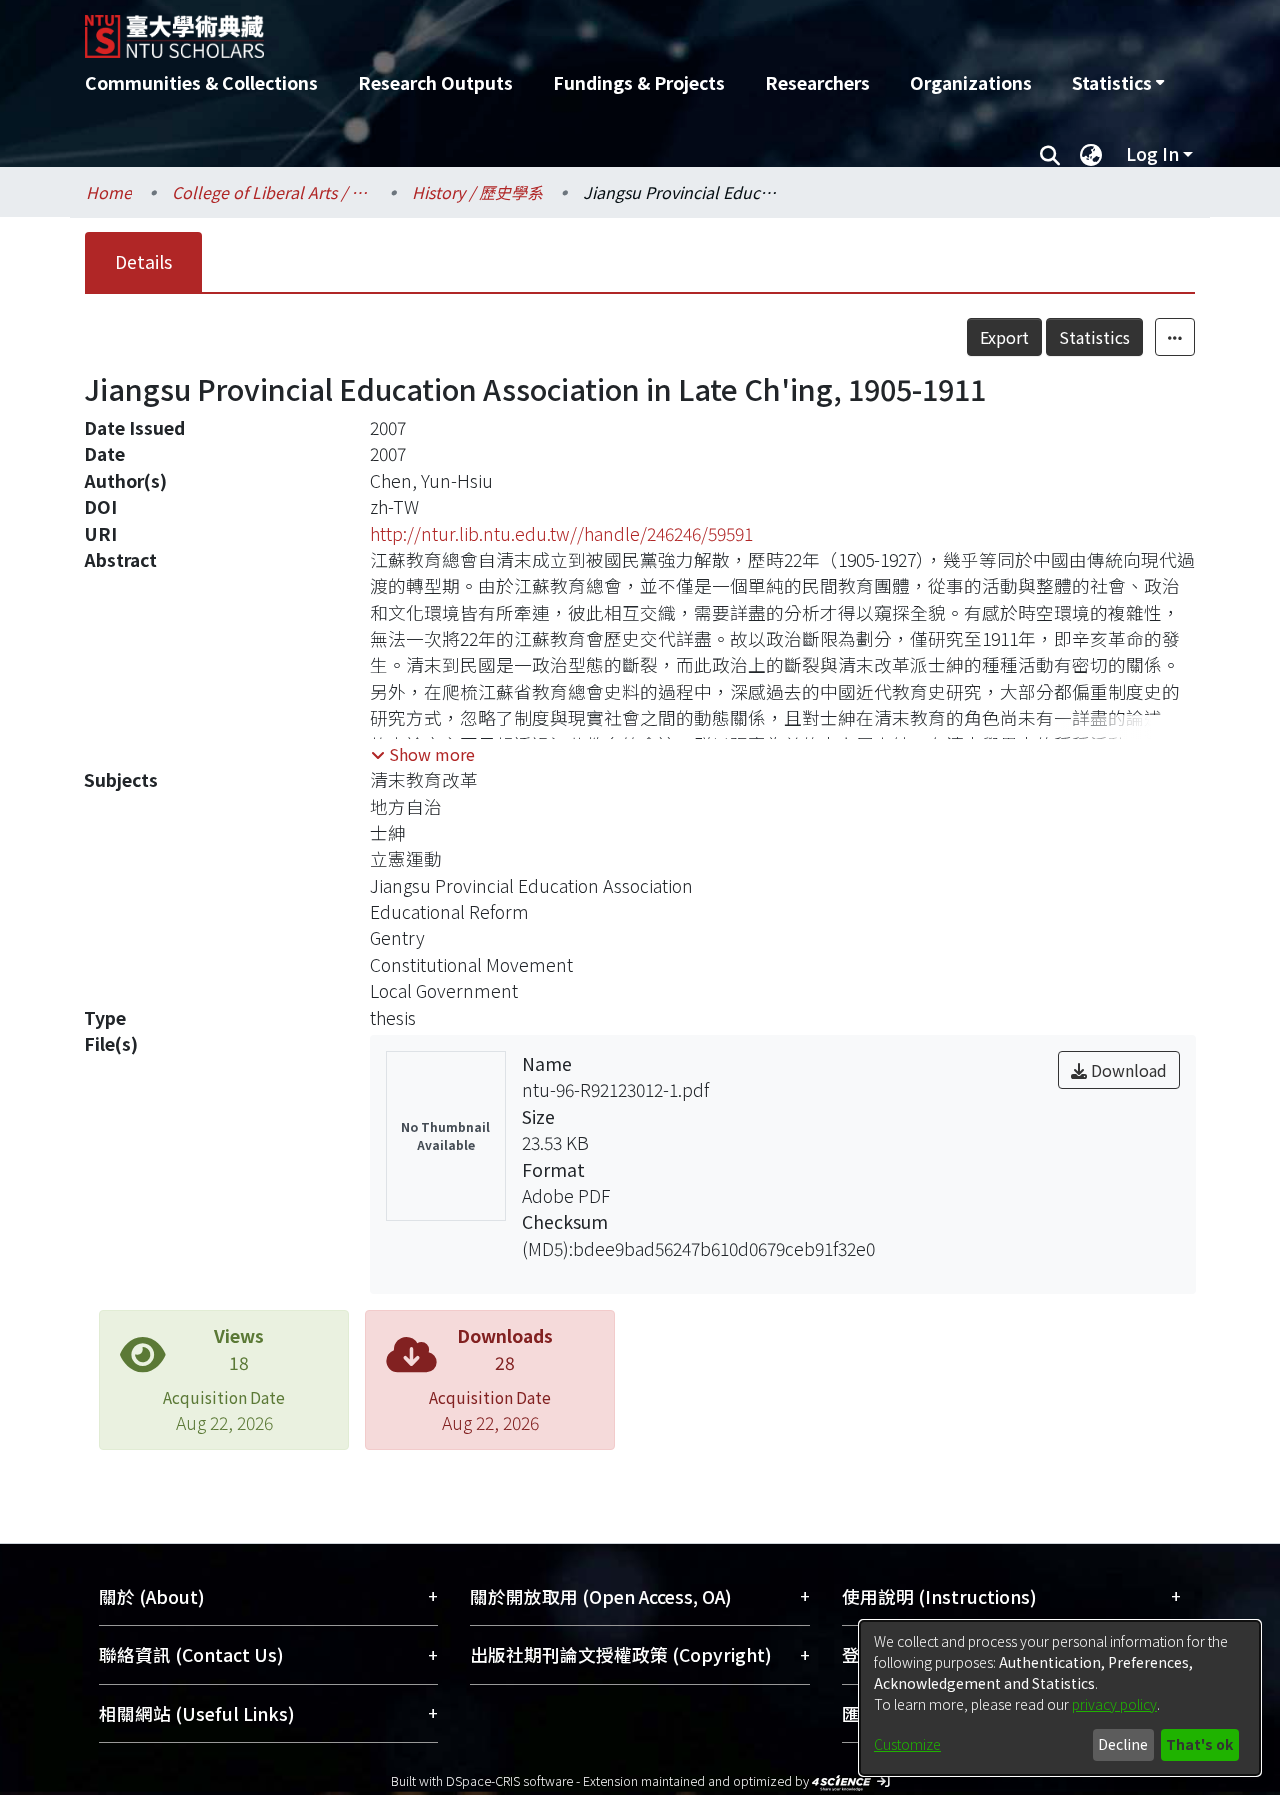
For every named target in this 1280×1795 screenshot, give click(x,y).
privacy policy (1114, 1704)
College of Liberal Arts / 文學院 (272, 192)
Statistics (1094, 337)
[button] (423, 754)
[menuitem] (1118, 83)
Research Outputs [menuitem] (435, 82)
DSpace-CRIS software (509, 1780)
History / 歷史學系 (477, 192)
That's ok (1199, 1744)
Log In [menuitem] (1152, 153)
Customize (907, 1744)
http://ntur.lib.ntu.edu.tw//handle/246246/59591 (561, 533)
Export (1004, 337)
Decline (1123, 1744)
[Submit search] (1049, 154)
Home (109, 192)
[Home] (532, 29)
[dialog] (1060, 1698)
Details (143, 261)
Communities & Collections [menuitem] (201, 82)
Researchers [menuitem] (817, 82)
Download (1127, 1070)
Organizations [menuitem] (971, 82)
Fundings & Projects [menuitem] (639, 82)
